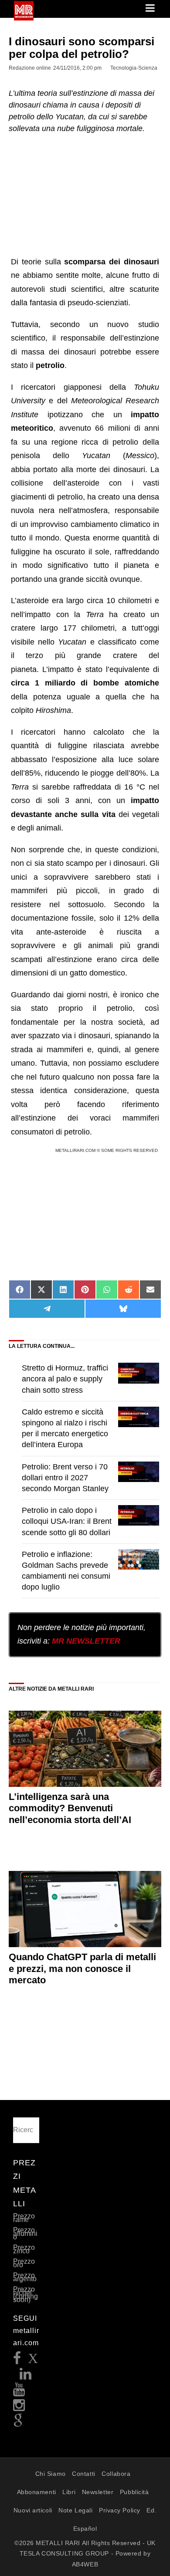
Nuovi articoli (33, 2510)
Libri (69, 2492)
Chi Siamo (51, 2474)
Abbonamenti (37, 2492)
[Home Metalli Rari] (24, 18)
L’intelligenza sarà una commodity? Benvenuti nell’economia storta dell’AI (70, 1808)
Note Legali (75, 2510)
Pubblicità (134, 2492)
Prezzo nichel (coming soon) (25, 2294)
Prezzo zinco (24, 2249)
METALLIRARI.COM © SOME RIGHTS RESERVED (107, 1150)
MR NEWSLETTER (86, 1641)
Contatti (83, 2474)
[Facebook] (17, 2361)
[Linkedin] (26, 2376)
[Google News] (18, 2423)
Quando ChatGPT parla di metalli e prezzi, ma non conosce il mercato (82, 1968)
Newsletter (98, 2492)
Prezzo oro (24, 2263)
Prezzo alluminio (25, 2233)
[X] (33, 2361)
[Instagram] (19, 2408)
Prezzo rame (24, 2218)
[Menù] (151, 9)
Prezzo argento (25, 2277)
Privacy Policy (120, 2510)
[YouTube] (19, 2392)
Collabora (116, 2474)
